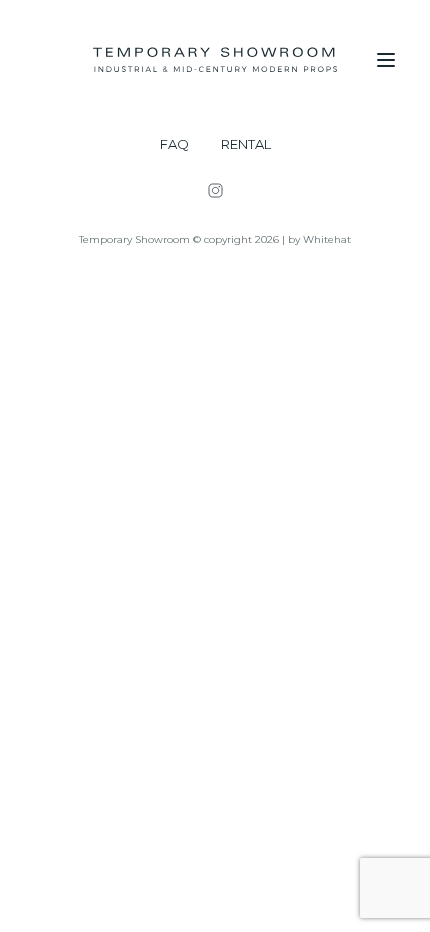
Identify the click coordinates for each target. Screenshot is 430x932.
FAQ (174, 144)
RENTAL (246, 144)
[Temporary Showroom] (215, 60)
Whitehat (327, 239)
